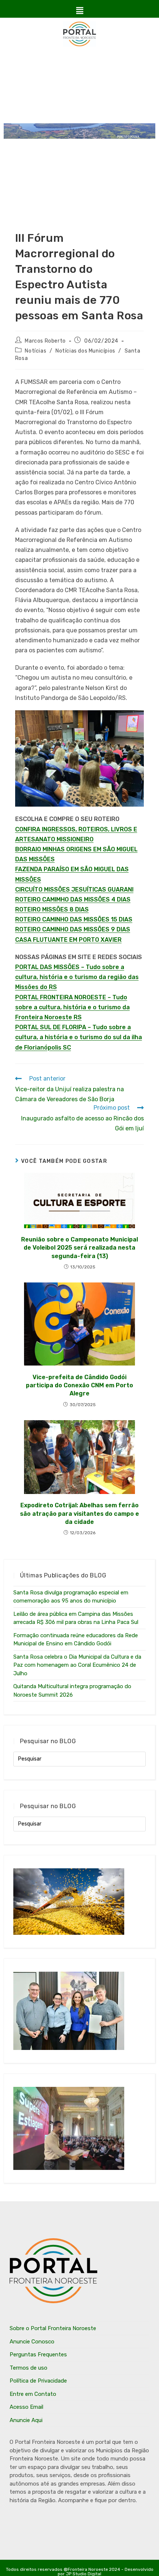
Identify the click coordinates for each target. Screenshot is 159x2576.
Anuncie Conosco (32, 2342)
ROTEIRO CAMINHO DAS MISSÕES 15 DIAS (74, 919)
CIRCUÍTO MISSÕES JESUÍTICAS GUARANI (74, 889)
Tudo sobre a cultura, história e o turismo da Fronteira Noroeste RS (72, 1007)
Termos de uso (28, 2368)
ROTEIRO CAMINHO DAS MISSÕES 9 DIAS (73, 929)
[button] (79, 11)
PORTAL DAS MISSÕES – (50, 967)
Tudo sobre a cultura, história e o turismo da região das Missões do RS (77, 977)
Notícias (35, 351)
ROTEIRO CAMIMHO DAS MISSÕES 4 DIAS (73, 899)
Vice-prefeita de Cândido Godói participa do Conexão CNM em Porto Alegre (79, 1385)
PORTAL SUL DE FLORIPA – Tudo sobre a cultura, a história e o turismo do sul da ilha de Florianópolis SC (79, 1037)
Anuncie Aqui (26, 2420)
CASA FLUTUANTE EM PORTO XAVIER (68, 940)
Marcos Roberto (45, 341)
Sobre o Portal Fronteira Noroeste (53, 2328)
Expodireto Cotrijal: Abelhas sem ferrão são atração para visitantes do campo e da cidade (79, 1514)
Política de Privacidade (38, 2381)
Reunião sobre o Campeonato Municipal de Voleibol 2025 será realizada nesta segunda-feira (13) (79, 1248)
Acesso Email (26, 2407)
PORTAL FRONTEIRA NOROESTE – (64, 997)
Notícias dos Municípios (85, 351)
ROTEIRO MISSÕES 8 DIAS (52, 909)
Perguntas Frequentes (38, 2355)
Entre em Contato (33, 2394)
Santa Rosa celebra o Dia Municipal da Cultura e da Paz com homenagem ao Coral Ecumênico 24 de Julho (77, 1665)
